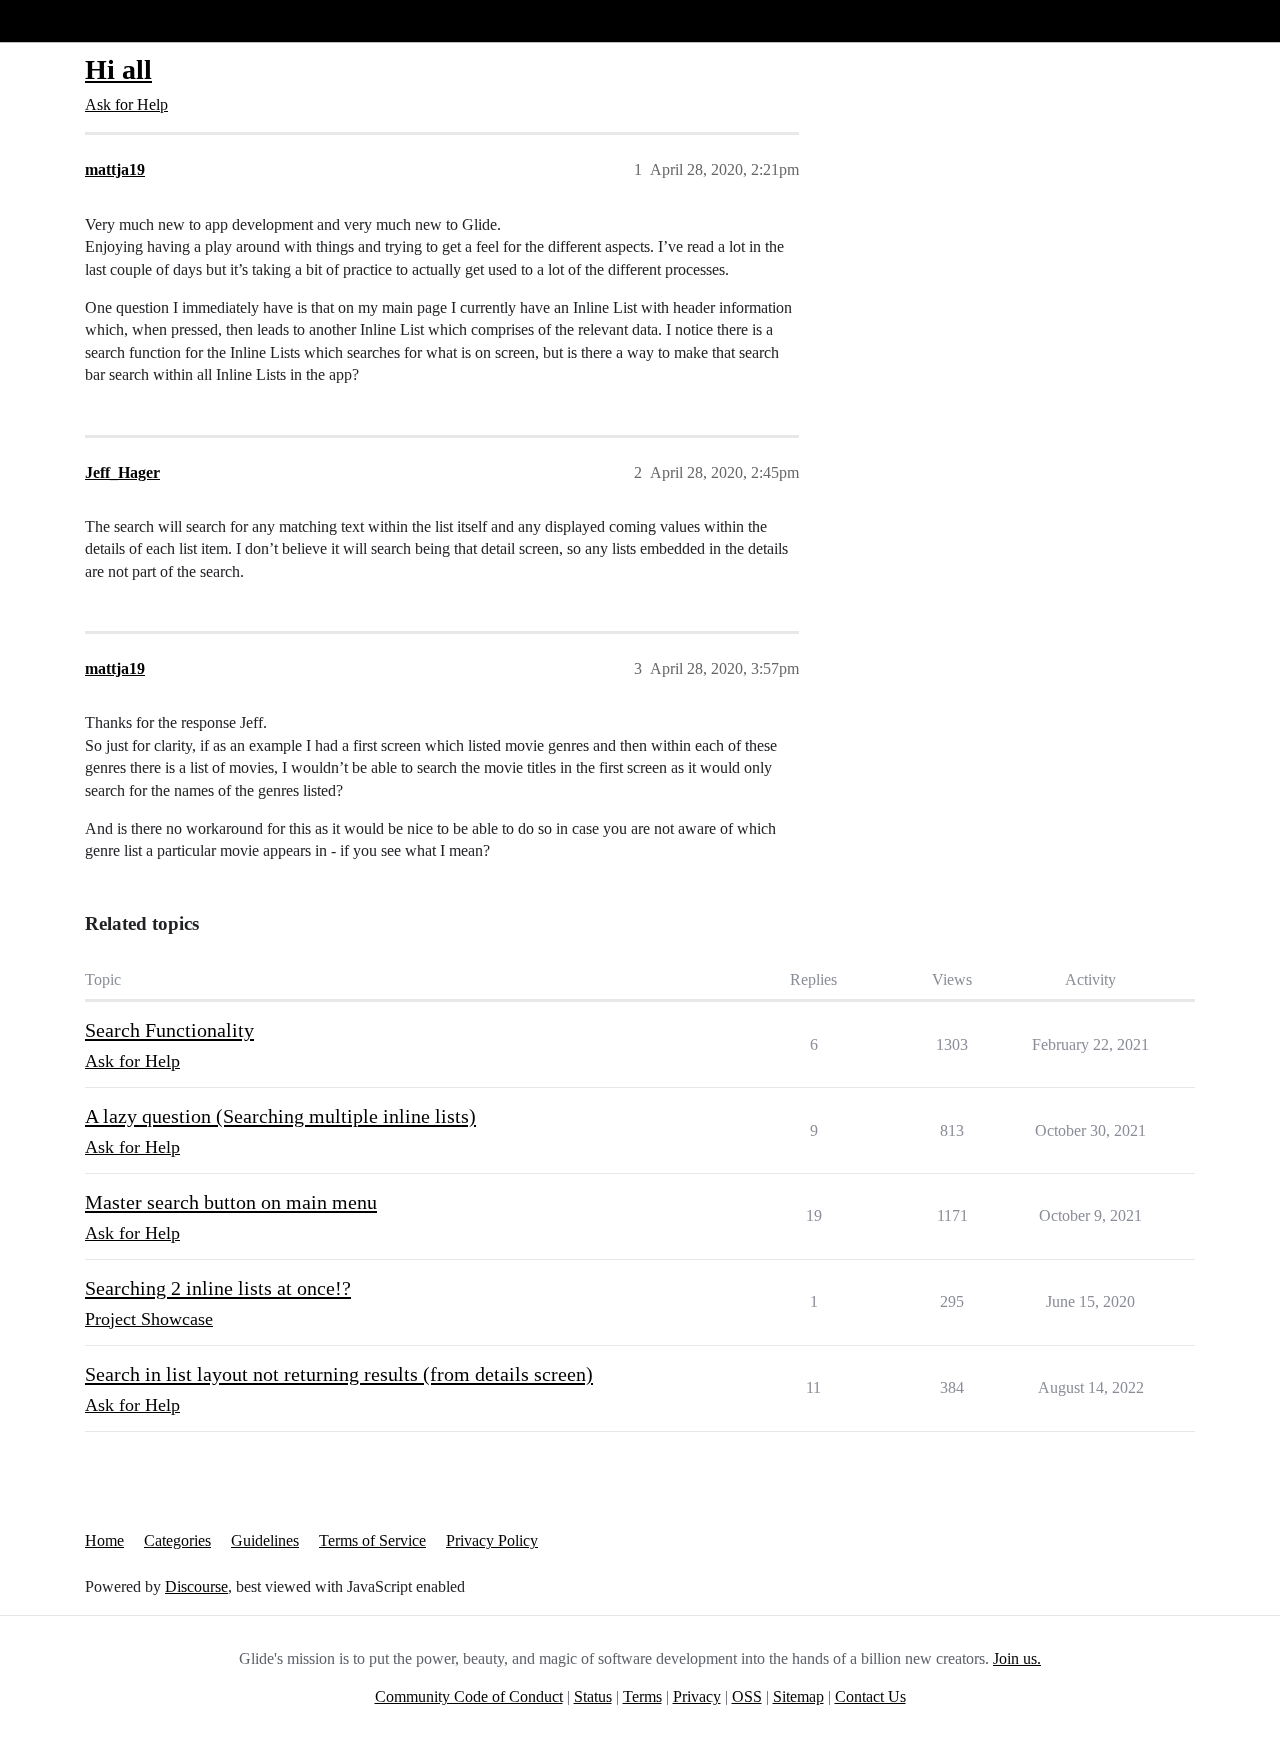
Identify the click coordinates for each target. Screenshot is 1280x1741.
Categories (177, 1540)
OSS (747, 1696)
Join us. (1017, 1658)
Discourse (196, 1586)
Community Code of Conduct (469, 1696)
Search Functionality (169, 1030)
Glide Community (67, 20)
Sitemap (798, 1696)
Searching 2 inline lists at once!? (218, 1288)
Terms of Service (372, 1540)
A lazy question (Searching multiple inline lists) (280, 1116)
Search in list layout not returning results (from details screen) (339, 1374)
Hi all (118, 69)
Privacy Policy (492, 1540)
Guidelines (265, 1540)
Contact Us (870, 1696)
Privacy (697, 1696)
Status (593, 1696)
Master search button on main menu (231, 1202)
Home (104, 1540)
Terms (642, 1696)
